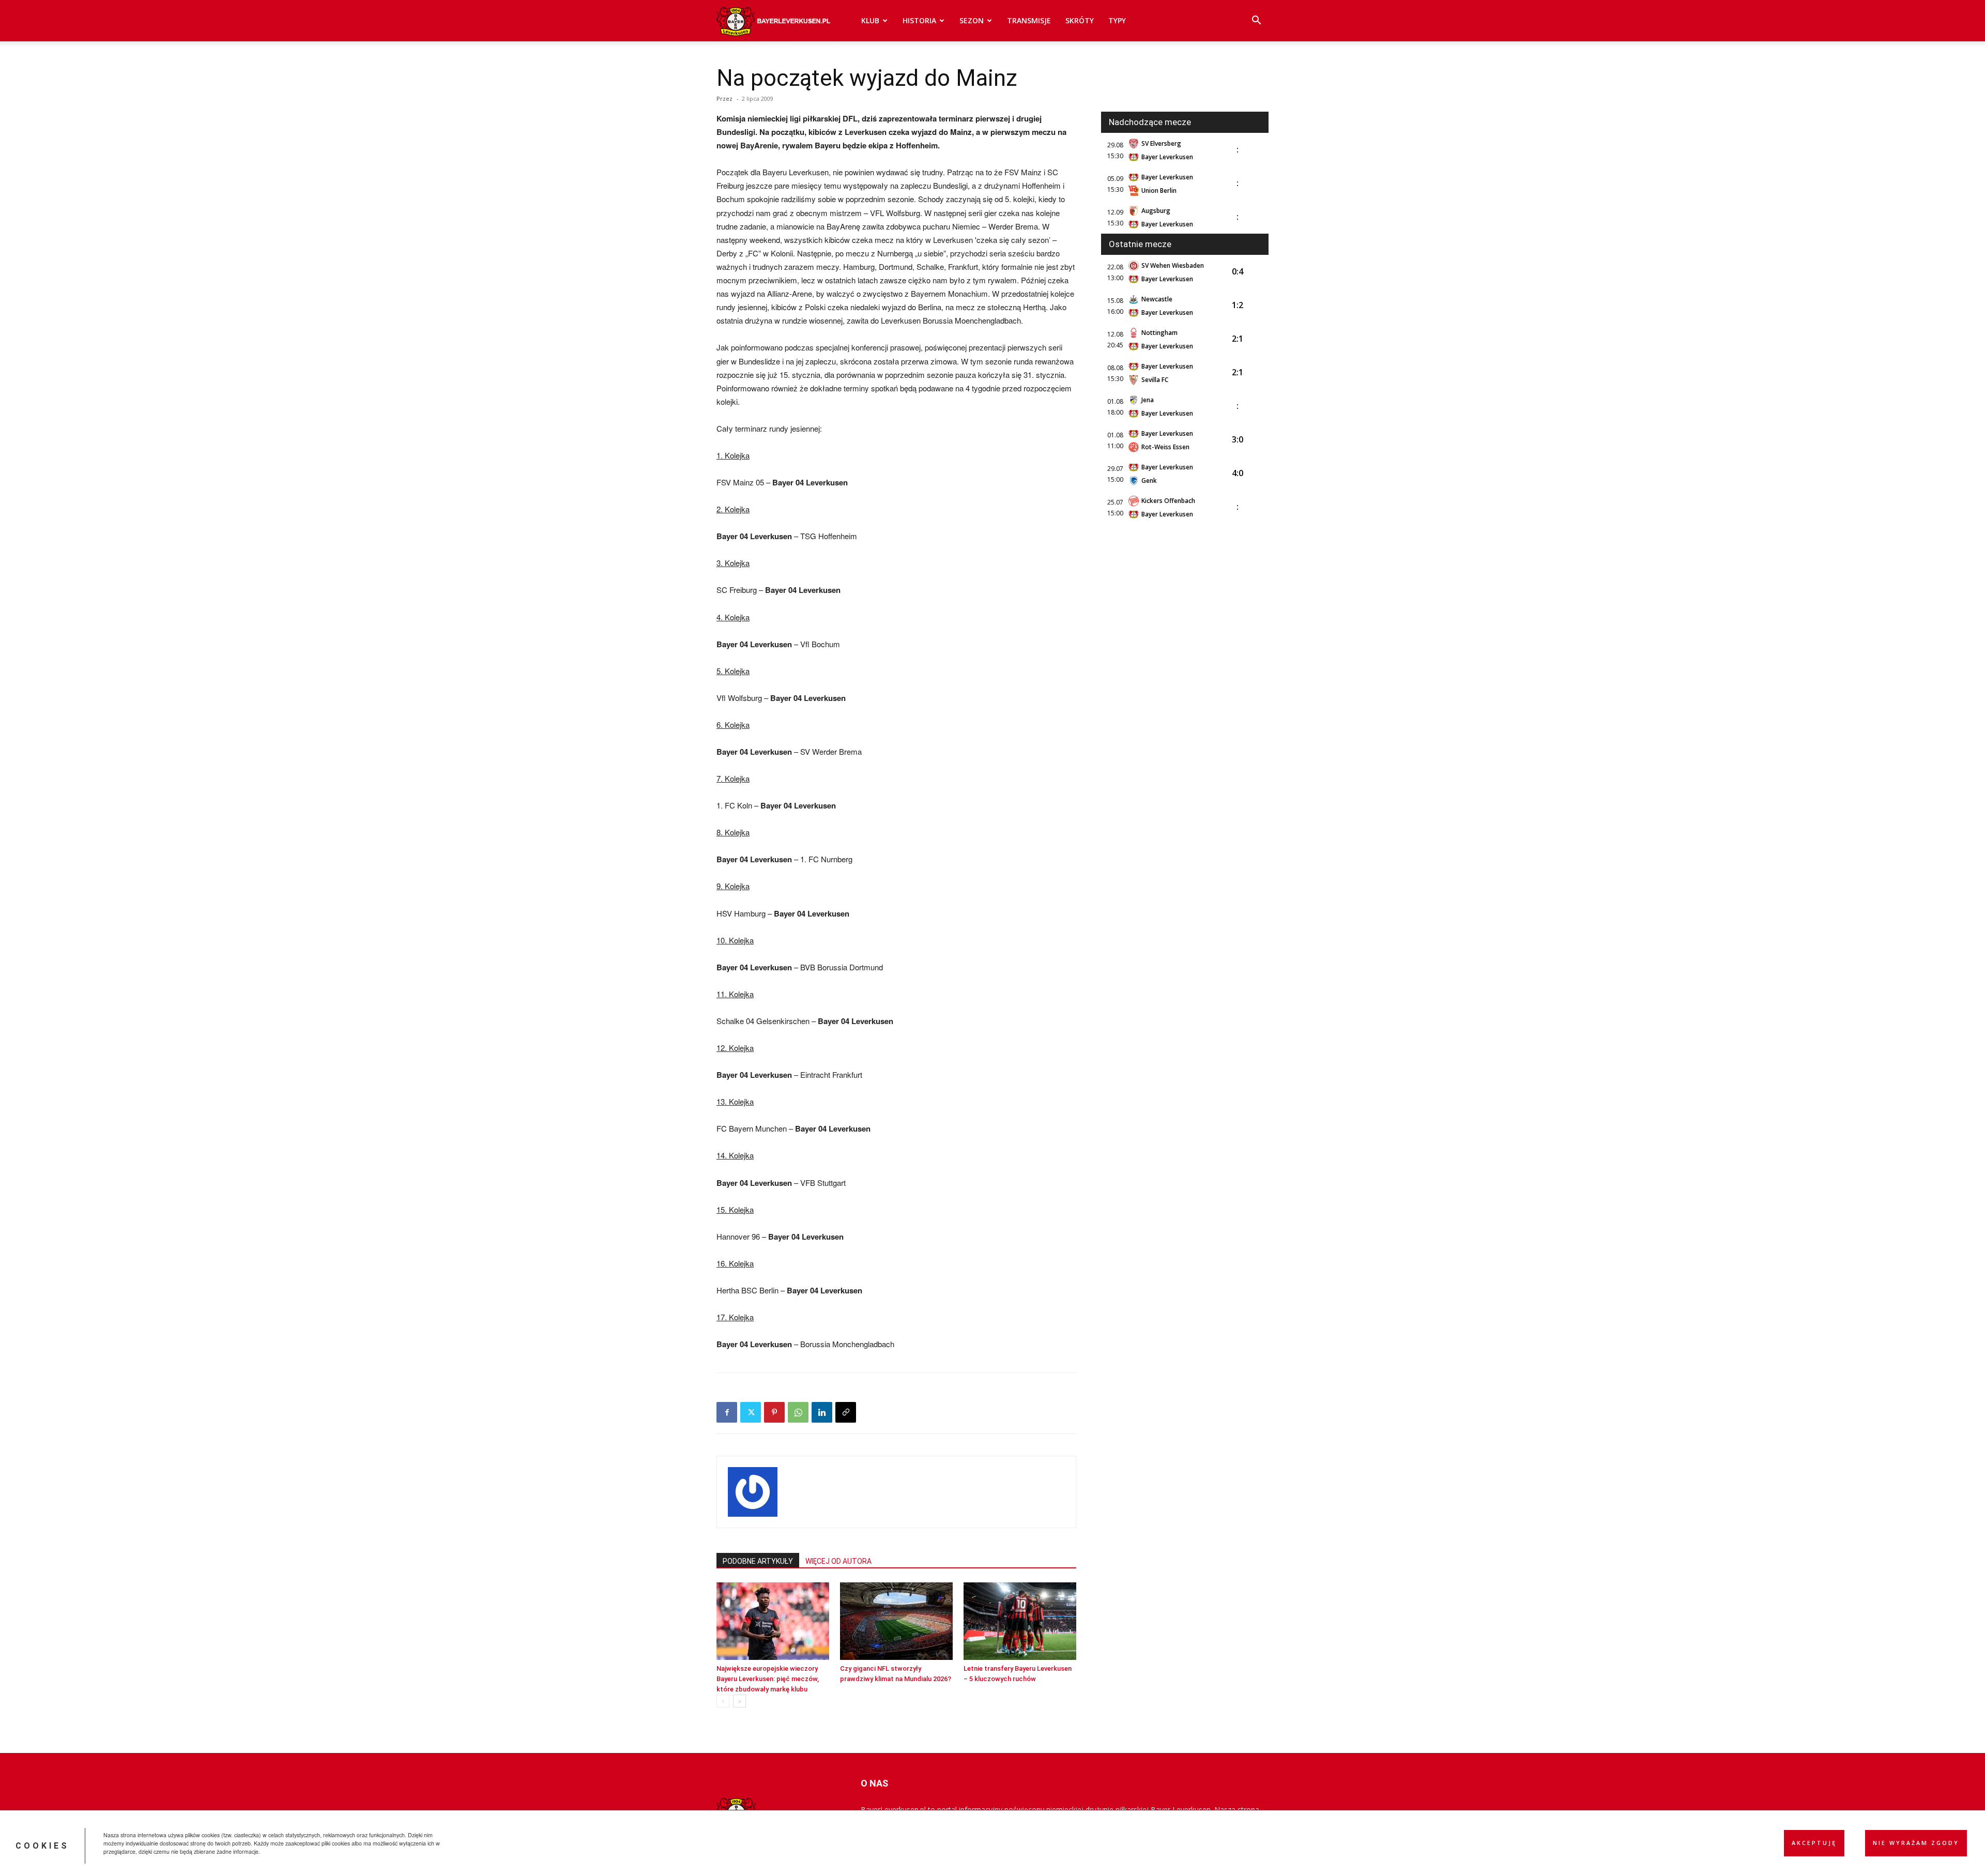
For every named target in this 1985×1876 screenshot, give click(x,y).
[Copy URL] (846, 1412)
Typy (1117, 20)
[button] (1256, 21)
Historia (919, 20)
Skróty (1080, 20)
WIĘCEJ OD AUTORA (838, 1561)
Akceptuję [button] (1814, 1843)
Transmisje (1029, 20)
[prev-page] (723, 1701)
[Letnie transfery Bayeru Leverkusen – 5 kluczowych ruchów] (1020, 1621)
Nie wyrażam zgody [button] (1916, 1843)
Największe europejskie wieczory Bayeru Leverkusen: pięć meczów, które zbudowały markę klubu (768, 1679)
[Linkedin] (822, 1412)
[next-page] (739, 1701)
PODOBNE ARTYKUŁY (758, 1561)
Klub (870, 20)
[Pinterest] (774, 1412)
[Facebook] (727, 1412)
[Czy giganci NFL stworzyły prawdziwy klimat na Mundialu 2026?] (896, 1621)
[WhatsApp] (798, 1412)
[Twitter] (751, 1412)
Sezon (972, 20)
